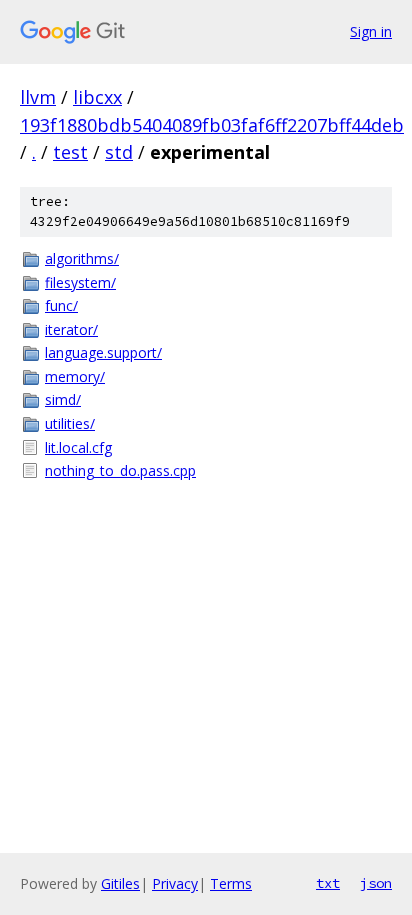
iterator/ (71, 329)
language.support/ (103, 352)
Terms (231, 883)
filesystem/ (80, 282)
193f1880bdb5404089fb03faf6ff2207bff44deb (212, 125)
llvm (38, 97)
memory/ (75, 376)
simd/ (63, 399)
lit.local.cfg (78, 447)
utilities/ (70, 423)
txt (328, 883)
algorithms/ (82, 258)
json (376, 883)
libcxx (97, 97)
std (119, 152)
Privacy (175, 883)
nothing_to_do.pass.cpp (120, 470)
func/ (61, 305)
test (70, 152)
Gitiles (120, 883)
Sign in (371, 31)
